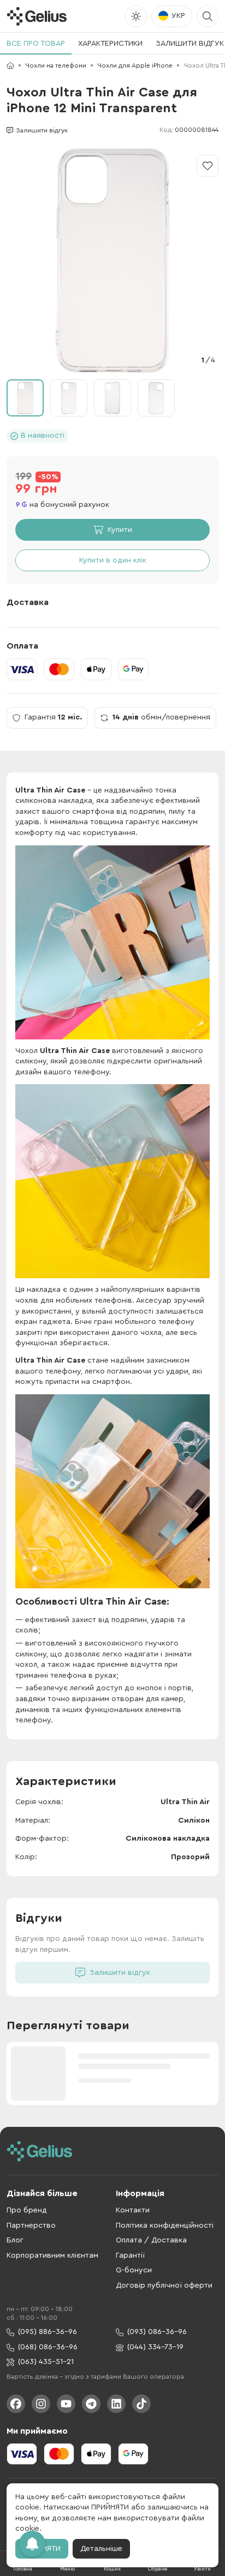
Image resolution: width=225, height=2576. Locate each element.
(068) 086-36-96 (48, 2347)
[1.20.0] (37, 16)
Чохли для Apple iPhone (135, 65)
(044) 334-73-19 (155, 2347)
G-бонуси (134, 2270)
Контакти (133, 2210)
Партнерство (31, 2226)
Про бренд (27, 2210)
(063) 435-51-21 (46, 2362)
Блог (15, 2240)
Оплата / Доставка (151, 2240)
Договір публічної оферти (164, 2285)
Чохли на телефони (56, 65)
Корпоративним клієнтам (52, 2255)
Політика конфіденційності (165, 2226)
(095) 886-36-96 (48, 2332)
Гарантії (130, 2255)
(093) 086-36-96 (157, 2332)
